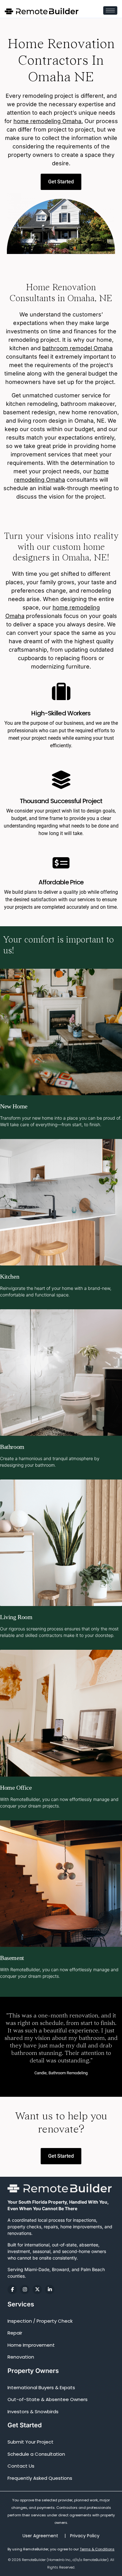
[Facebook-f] (12, 2290)
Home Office (16, 1788)
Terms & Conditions (97, 2549)
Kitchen (10, 1276)
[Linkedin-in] (50, 2290)
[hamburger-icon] (110, 10)
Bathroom (12, 1447)
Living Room (16, 1617)
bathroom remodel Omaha (77, 348)
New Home (14, 1106)
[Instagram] (25, 2290)
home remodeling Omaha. (48, 121)
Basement (12, 1958)
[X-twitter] (37, 2290)
